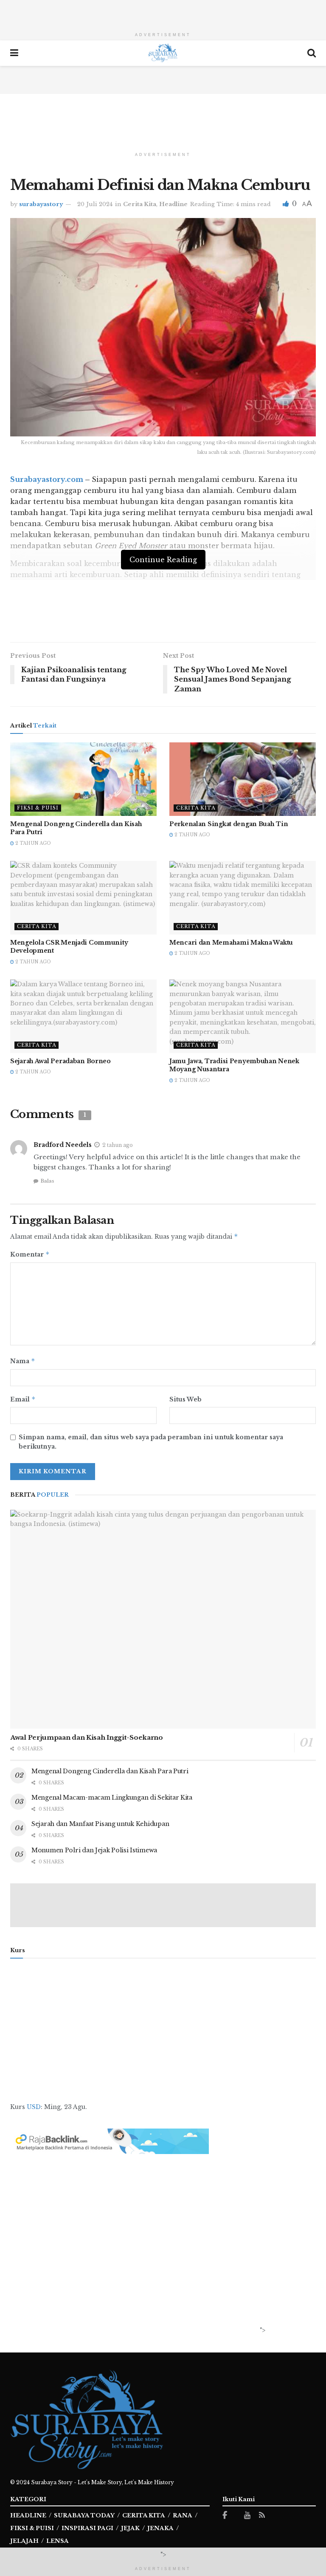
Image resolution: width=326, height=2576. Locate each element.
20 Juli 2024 (95, 204)
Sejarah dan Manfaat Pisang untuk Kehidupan (100, 1824)
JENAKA (160, 2528)
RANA (183, 2515)
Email (23, 1399)
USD (34, 2107)
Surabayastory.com (47, 479)
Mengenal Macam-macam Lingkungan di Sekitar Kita (112, 1798)
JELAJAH (24, 2541)
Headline (173, 204)
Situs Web (185, 1399)
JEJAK (130, 2528)
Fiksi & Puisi (38, 808)
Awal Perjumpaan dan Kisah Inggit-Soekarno (87, 1737)
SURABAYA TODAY (84, 2515)
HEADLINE (28, 2515)
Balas (47, 1181)
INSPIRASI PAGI (87, 2528)
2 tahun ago (32, 843)
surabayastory (41, 204)
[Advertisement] (163, 13)
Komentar (30, 1254)
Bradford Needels (63, 1145)
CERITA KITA (144, 2515)
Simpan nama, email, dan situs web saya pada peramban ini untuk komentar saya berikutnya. (151, 1442)
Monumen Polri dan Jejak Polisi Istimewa (94, 1850)
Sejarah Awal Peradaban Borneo (60, 1061)
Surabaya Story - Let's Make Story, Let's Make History (103, 2482)
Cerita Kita (140, 204)
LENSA (58, 2541)
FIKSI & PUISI (32, 2528)
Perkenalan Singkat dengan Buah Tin (229, 824)
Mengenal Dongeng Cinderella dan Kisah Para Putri (110, 1771)
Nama (23, 1361)
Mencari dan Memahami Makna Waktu (231, 943)
